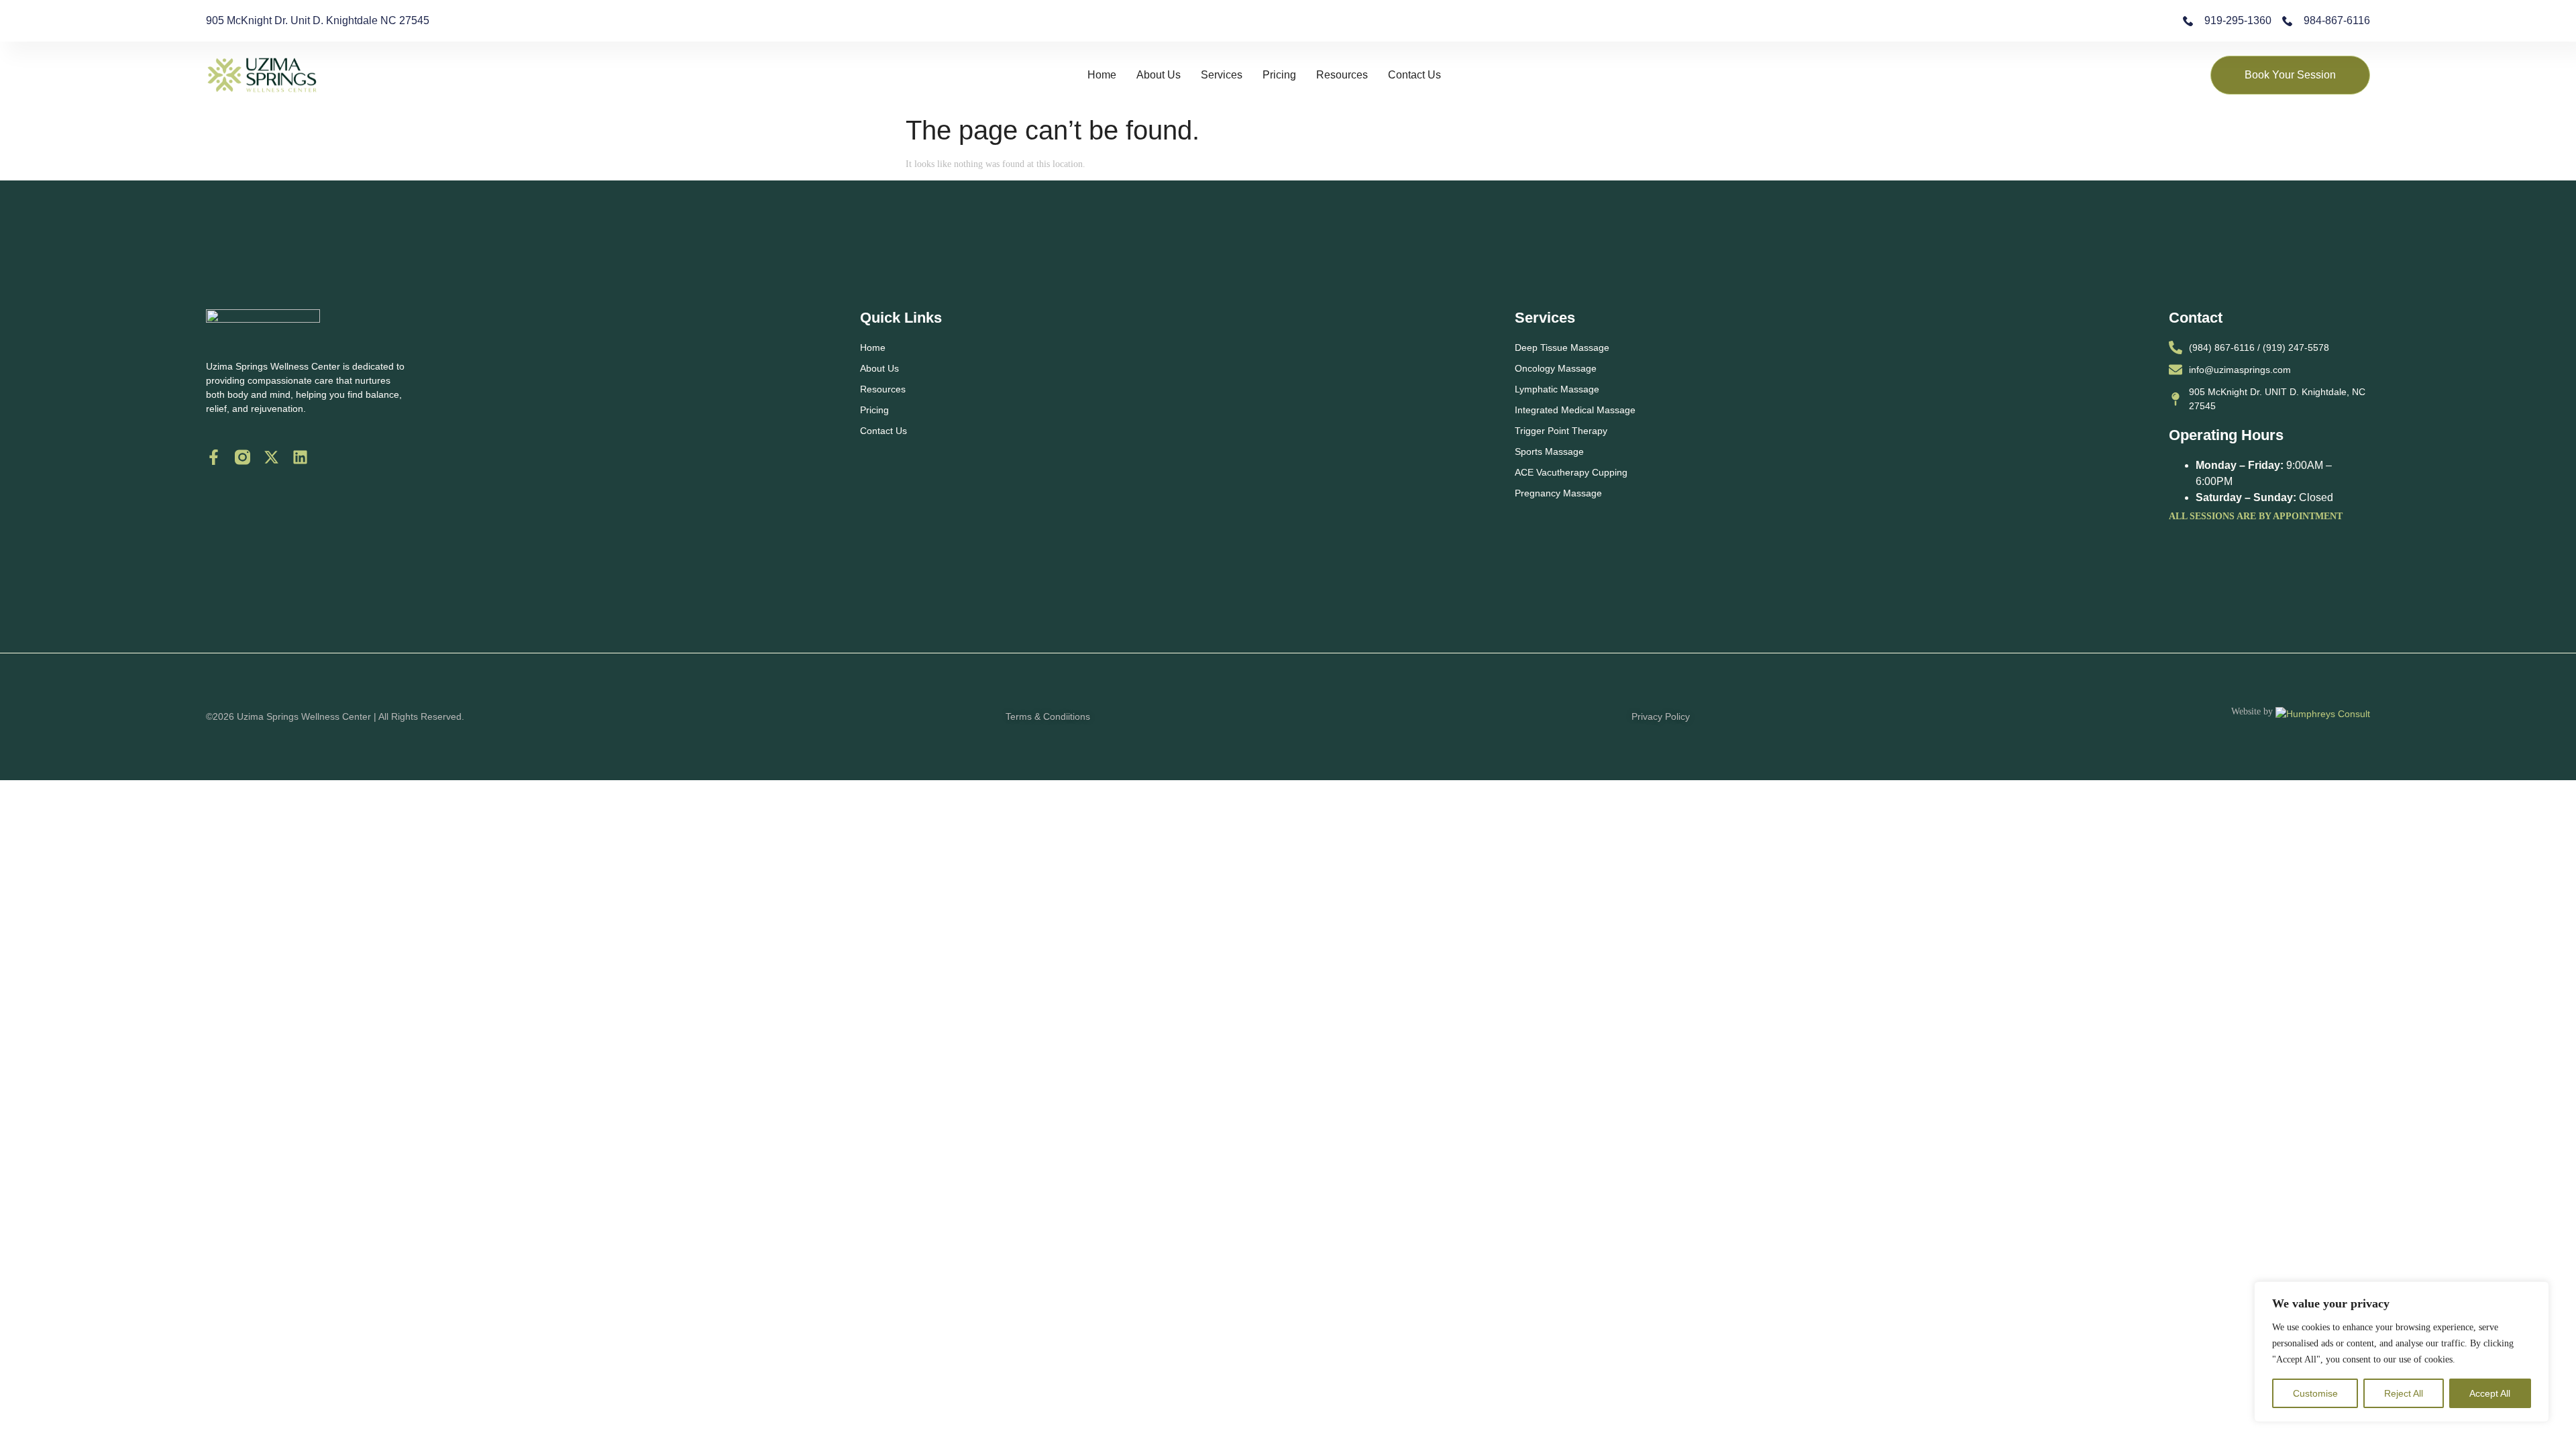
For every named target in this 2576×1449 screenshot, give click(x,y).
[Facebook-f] (214, 457)
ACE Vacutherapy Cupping (1571, 472)
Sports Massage (1549, 451)
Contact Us (1414, 75)
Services (1222, 75)
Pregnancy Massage (1558, 493)
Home (1102, 75)
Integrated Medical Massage (1575, 410)
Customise (2315, 1393)
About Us (1159, 75)
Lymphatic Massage (1557, 389)
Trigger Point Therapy (1561, 431)
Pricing (1279, 75)
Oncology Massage (1556, 368)
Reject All (2404, 1393)
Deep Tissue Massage (1562, 347)
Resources (1342, 75)
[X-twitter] (271, 457)
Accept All (2490, 1393)
